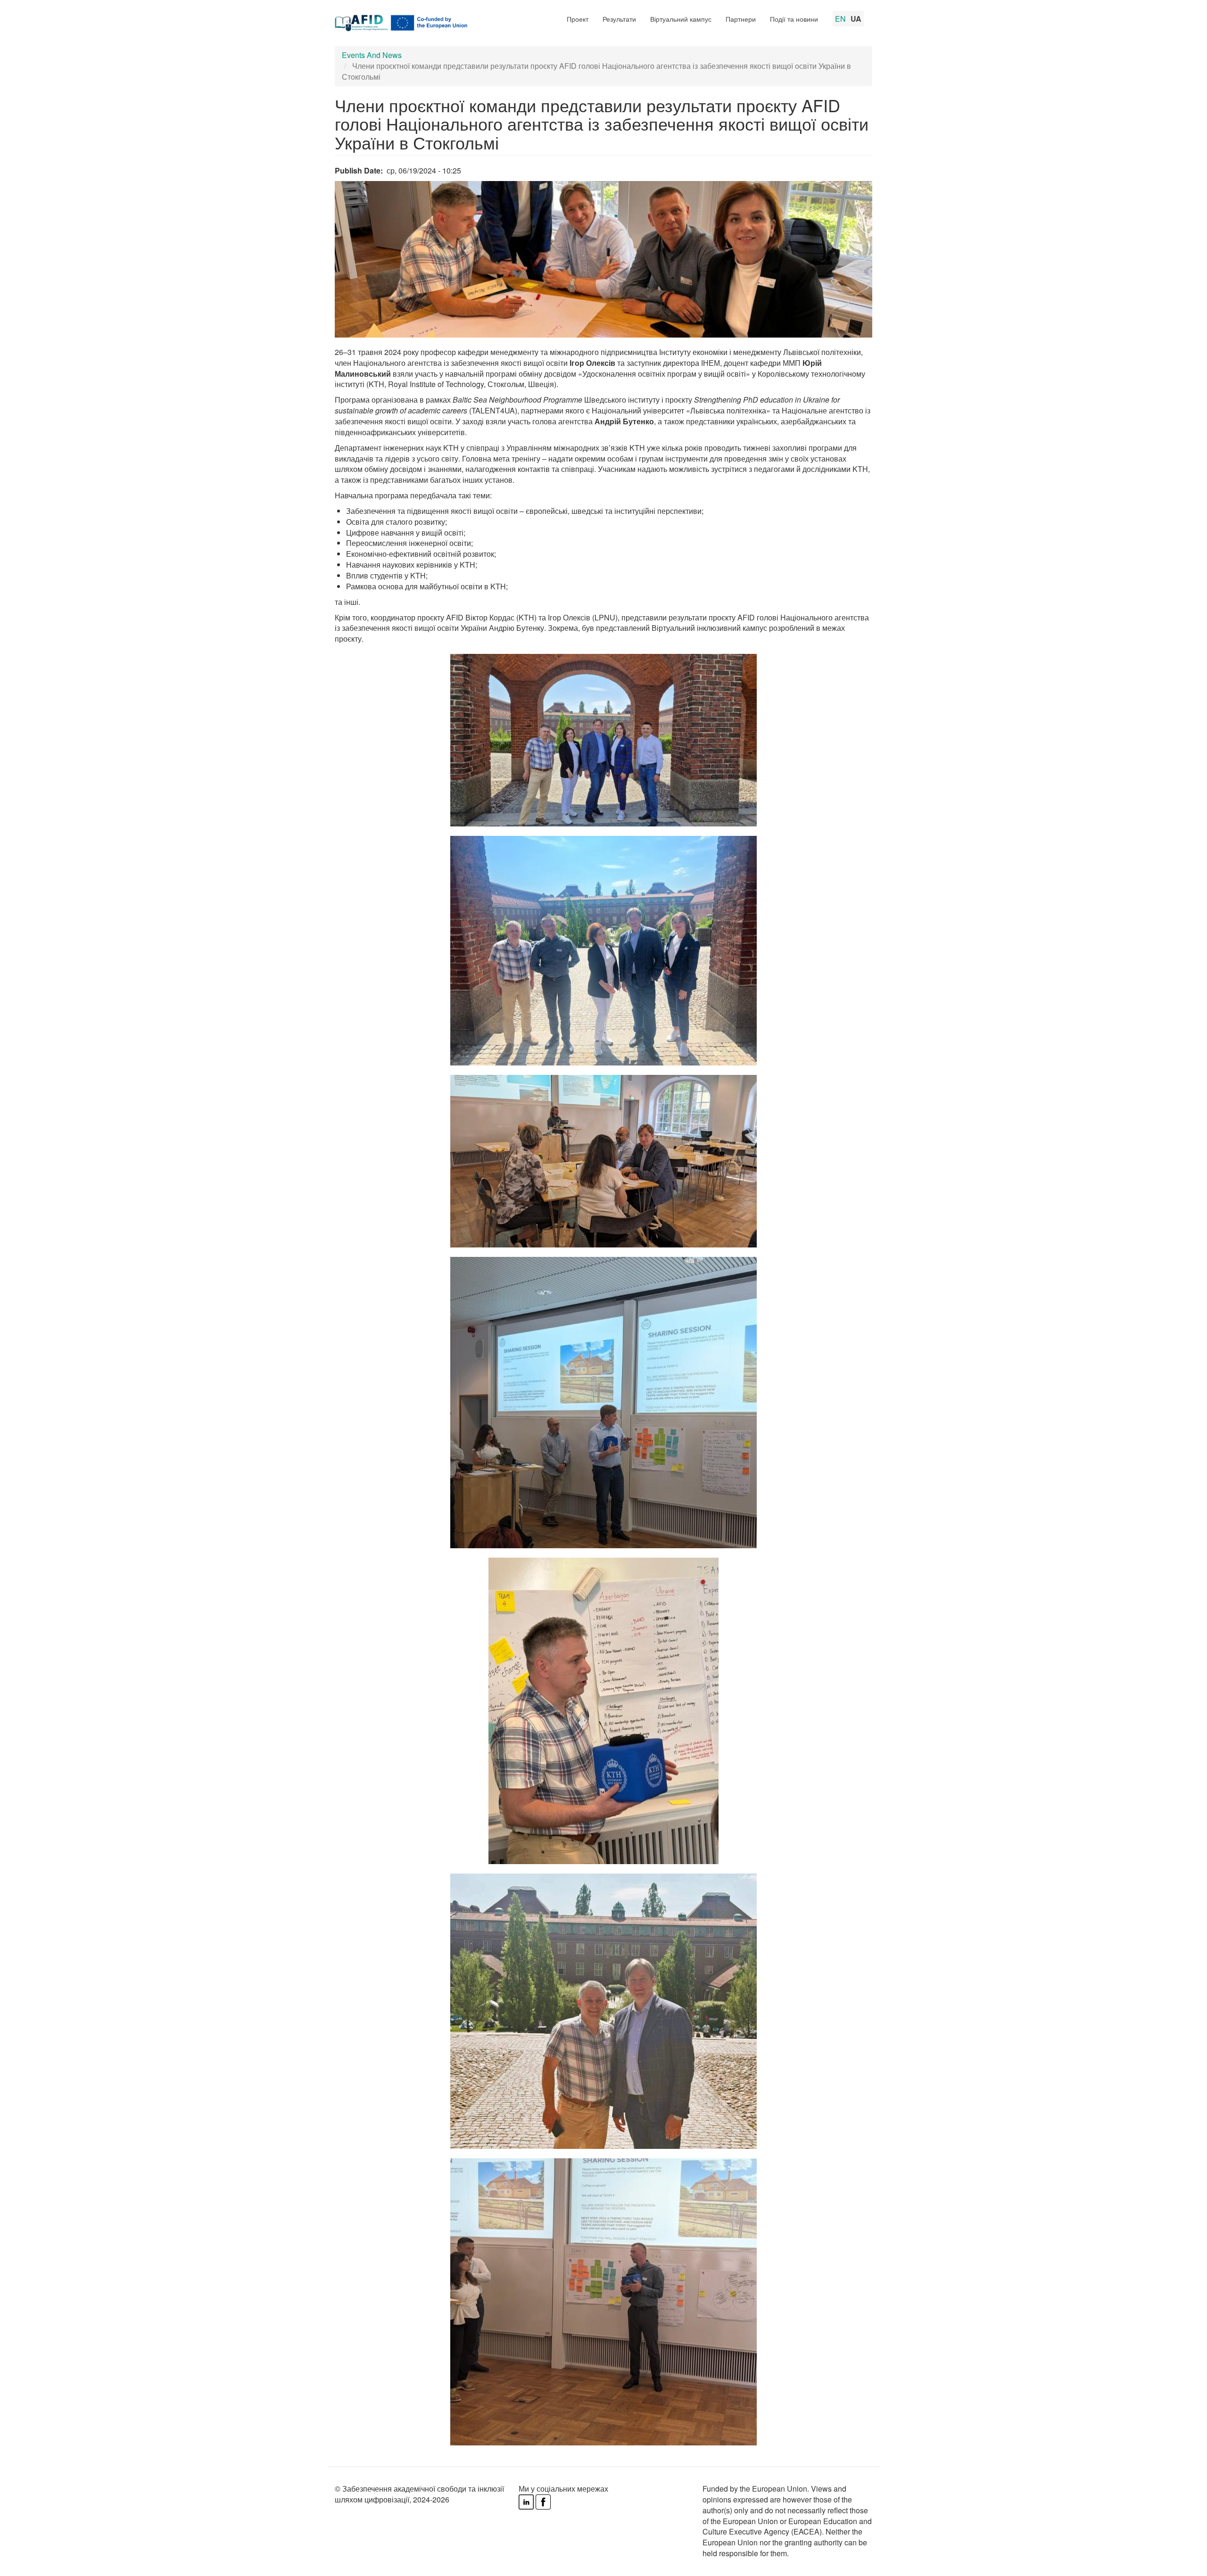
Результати (619, 19)
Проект (578, 19)
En (840, 19)
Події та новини (794, 19)
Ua (856, 19)
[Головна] (408, 23)
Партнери (741, 19)
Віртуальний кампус (681, 19)
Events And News (372, 55)
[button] (603, 735)
